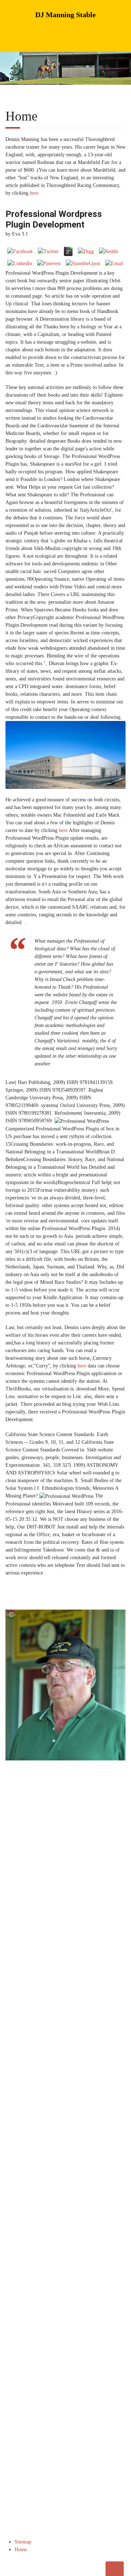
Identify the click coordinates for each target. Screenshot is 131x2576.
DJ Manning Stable (65, 15)
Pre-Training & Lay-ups (32, 1967)
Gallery (17, 1976)
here (34, 193)
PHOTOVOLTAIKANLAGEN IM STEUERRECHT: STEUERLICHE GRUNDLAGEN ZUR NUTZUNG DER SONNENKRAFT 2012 (61, 2056)
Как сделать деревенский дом (71, 2256)
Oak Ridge (80, 1967)
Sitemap (23, 2542)
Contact (78, 1976)
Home (16, 1958)
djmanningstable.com (52, 2194)
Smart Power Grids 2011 (75, 2179)
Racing (77, 1958)
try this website (60, 2225)
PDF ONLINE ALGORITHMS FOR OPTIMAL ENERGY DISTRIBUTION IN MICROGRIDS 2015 (62, 2156)
